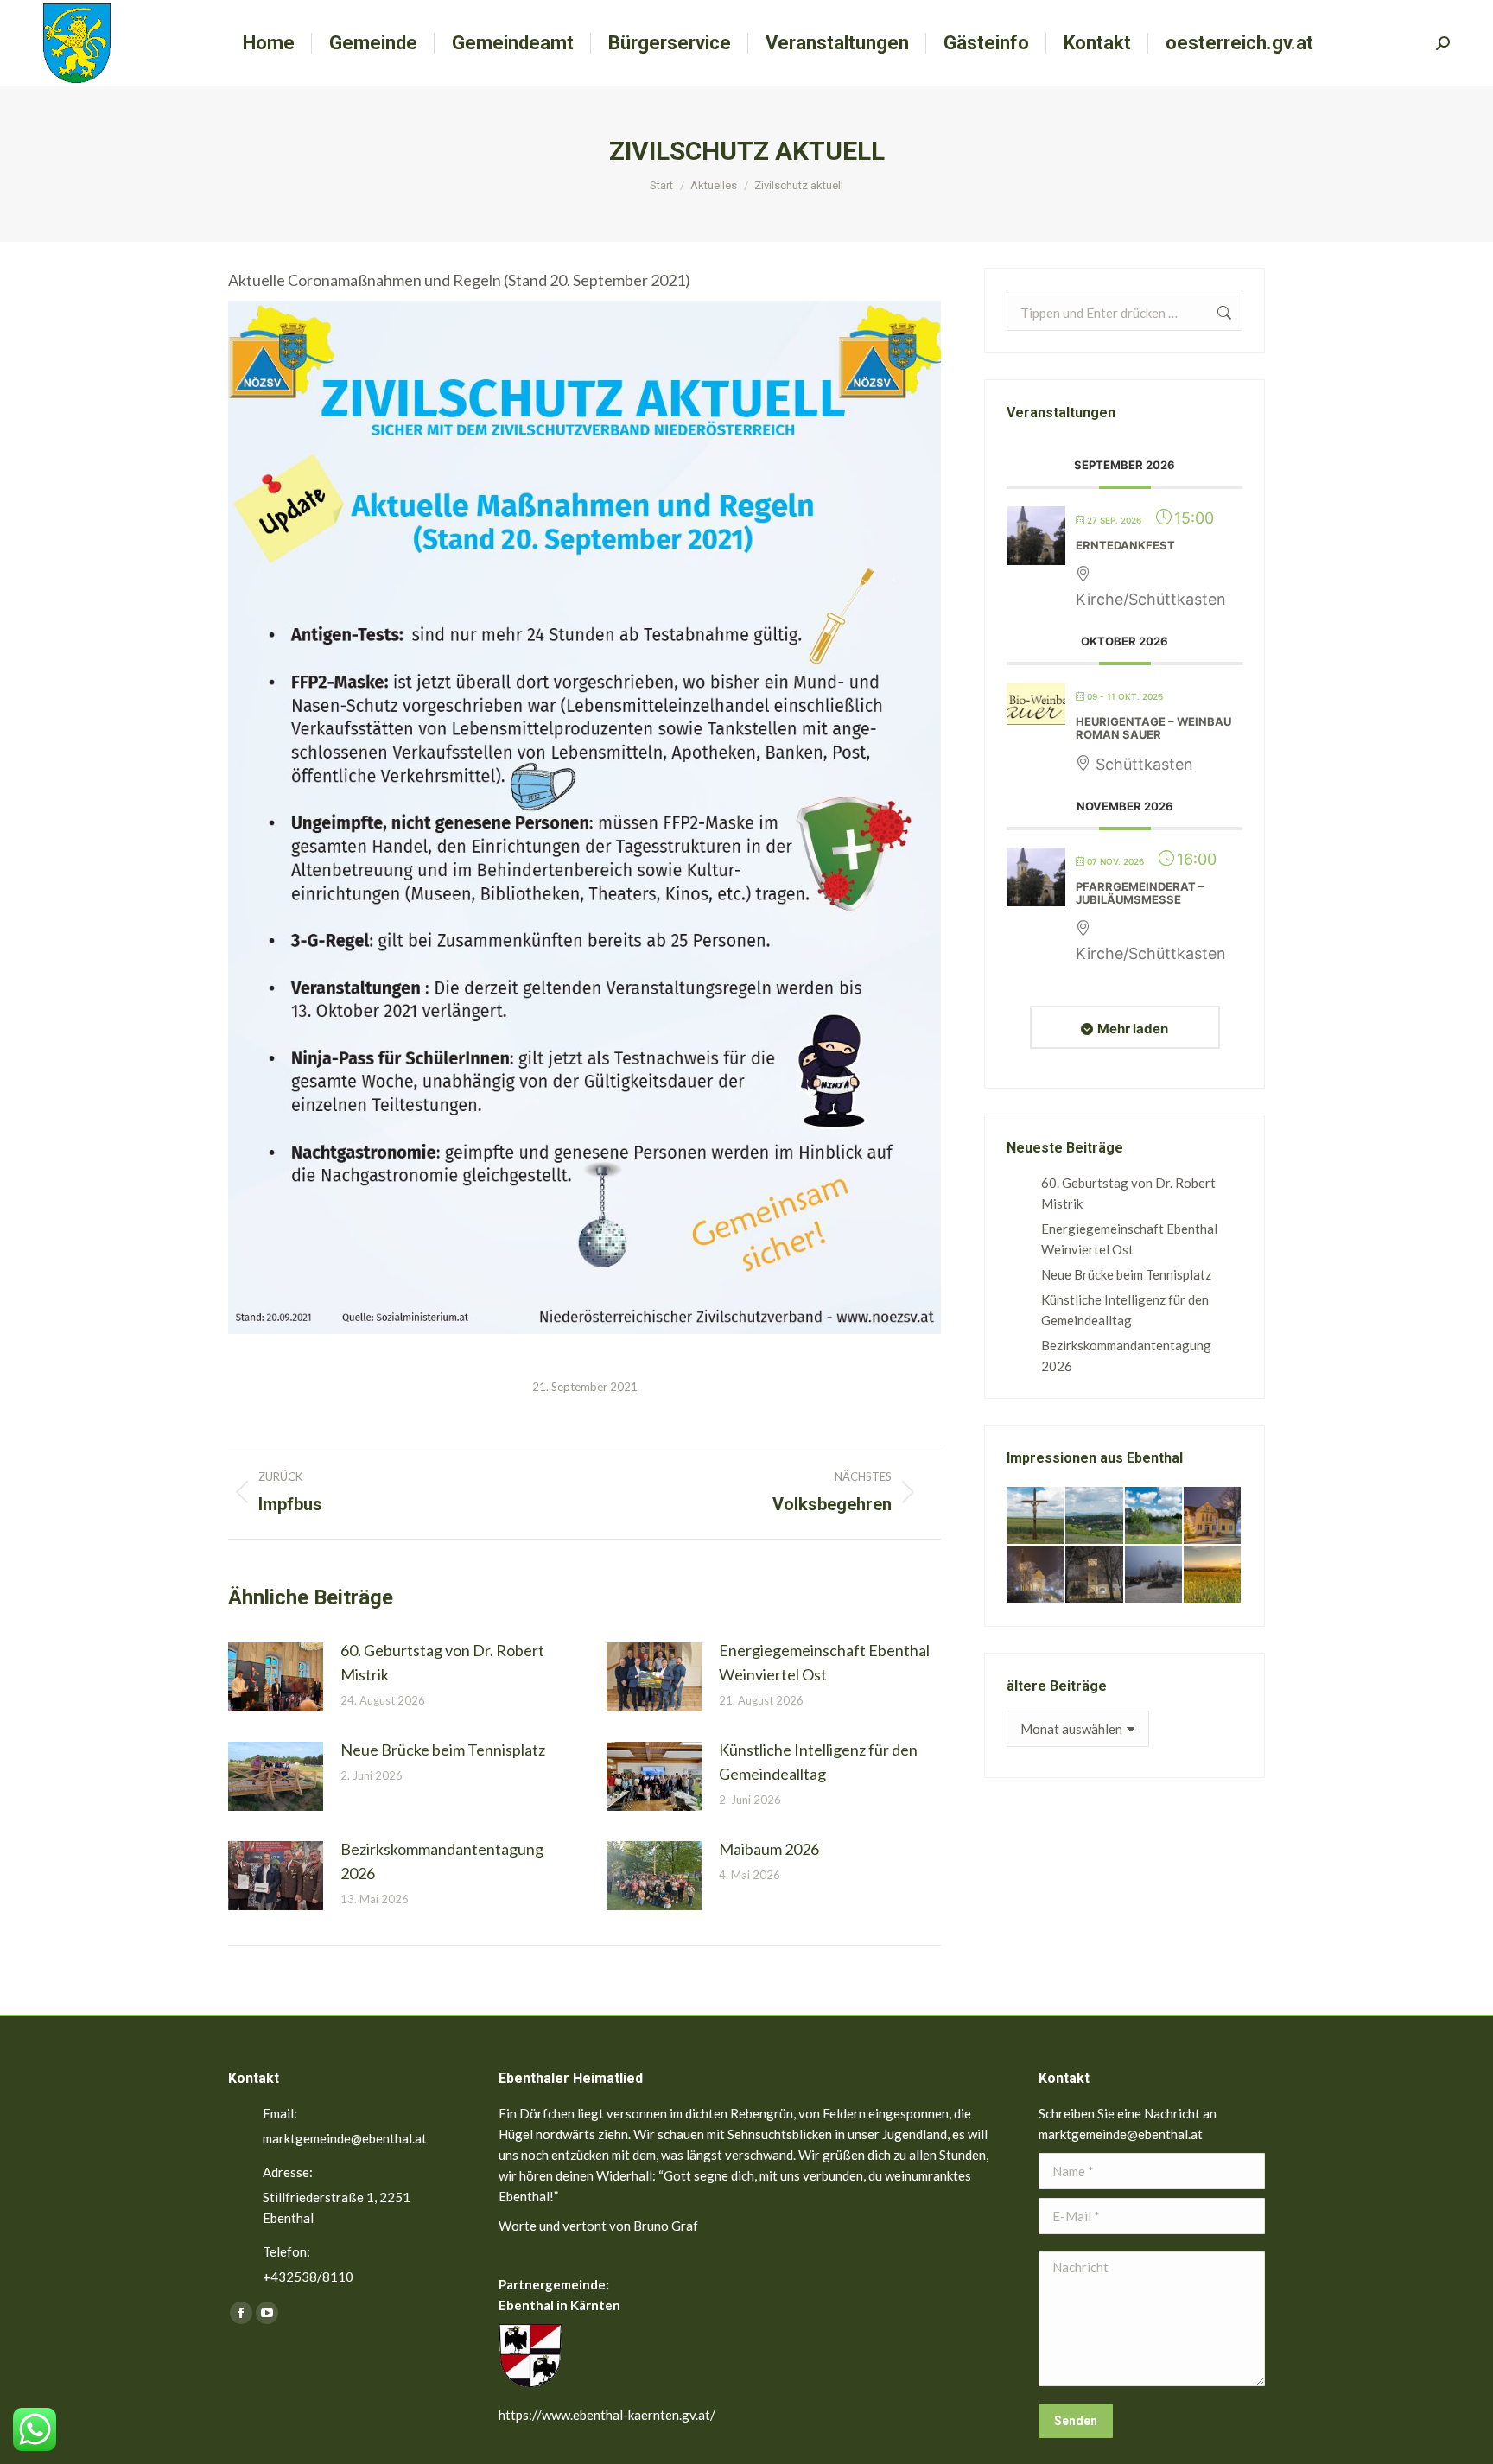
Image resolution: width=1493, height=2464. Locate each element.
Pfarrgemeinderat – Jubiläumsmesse (1140, 893)
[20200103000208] (1154, 1575)
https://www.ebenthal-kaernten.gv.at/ (607, 2415)
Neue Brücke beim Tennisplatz (443, 1750)
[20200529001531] (1154, 1516)
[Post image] (276, 1677)
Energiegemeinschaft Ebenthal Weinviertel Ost (824, 1662)
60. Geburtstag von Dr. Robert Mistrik (442, 1662)
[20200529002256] (1036, 1516)
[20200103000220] (1213, 1516)
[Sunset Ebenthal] (1213, 1575)
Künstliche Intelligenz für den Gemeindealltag (818, 1762)
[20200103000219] (1036, 1575)
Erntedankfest (1125, 545)
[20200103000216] (1095, 1575)
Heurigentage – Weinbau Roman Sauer (1153, 728)
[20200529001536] (1095, 1516)
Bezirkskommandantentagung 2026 (442, 1861)
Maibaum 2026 (769, 1849)
